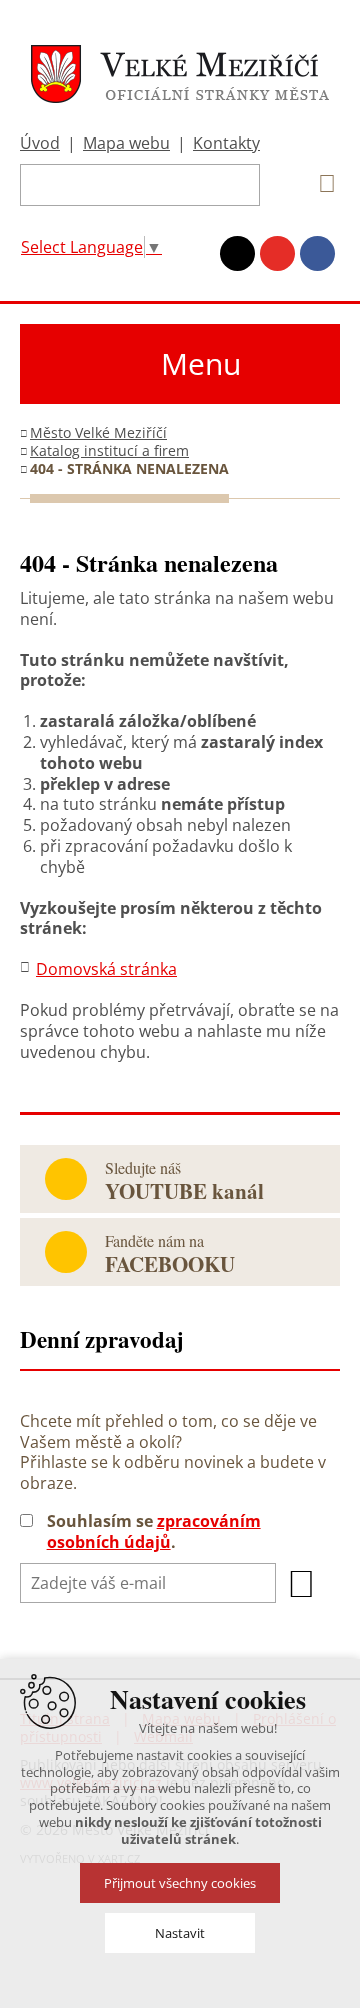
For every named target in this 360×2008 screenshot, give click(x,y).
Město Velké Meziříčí (98, 432)
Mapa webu (126, 143)
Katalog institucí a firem (109, 450)
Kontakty (226, 143)
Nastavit (180, 1933)
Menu (201, 363)
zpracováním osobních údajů (154, 1531)
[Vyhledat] (320, 184)
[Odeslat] (302, 1584)
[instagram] (237, 253)
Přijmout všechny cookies (180, 1883)
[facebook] (317, 253)
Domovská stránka (106, 969)
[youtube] (277, 253)
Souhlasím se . (154, 1532)
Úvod (40, 143)
